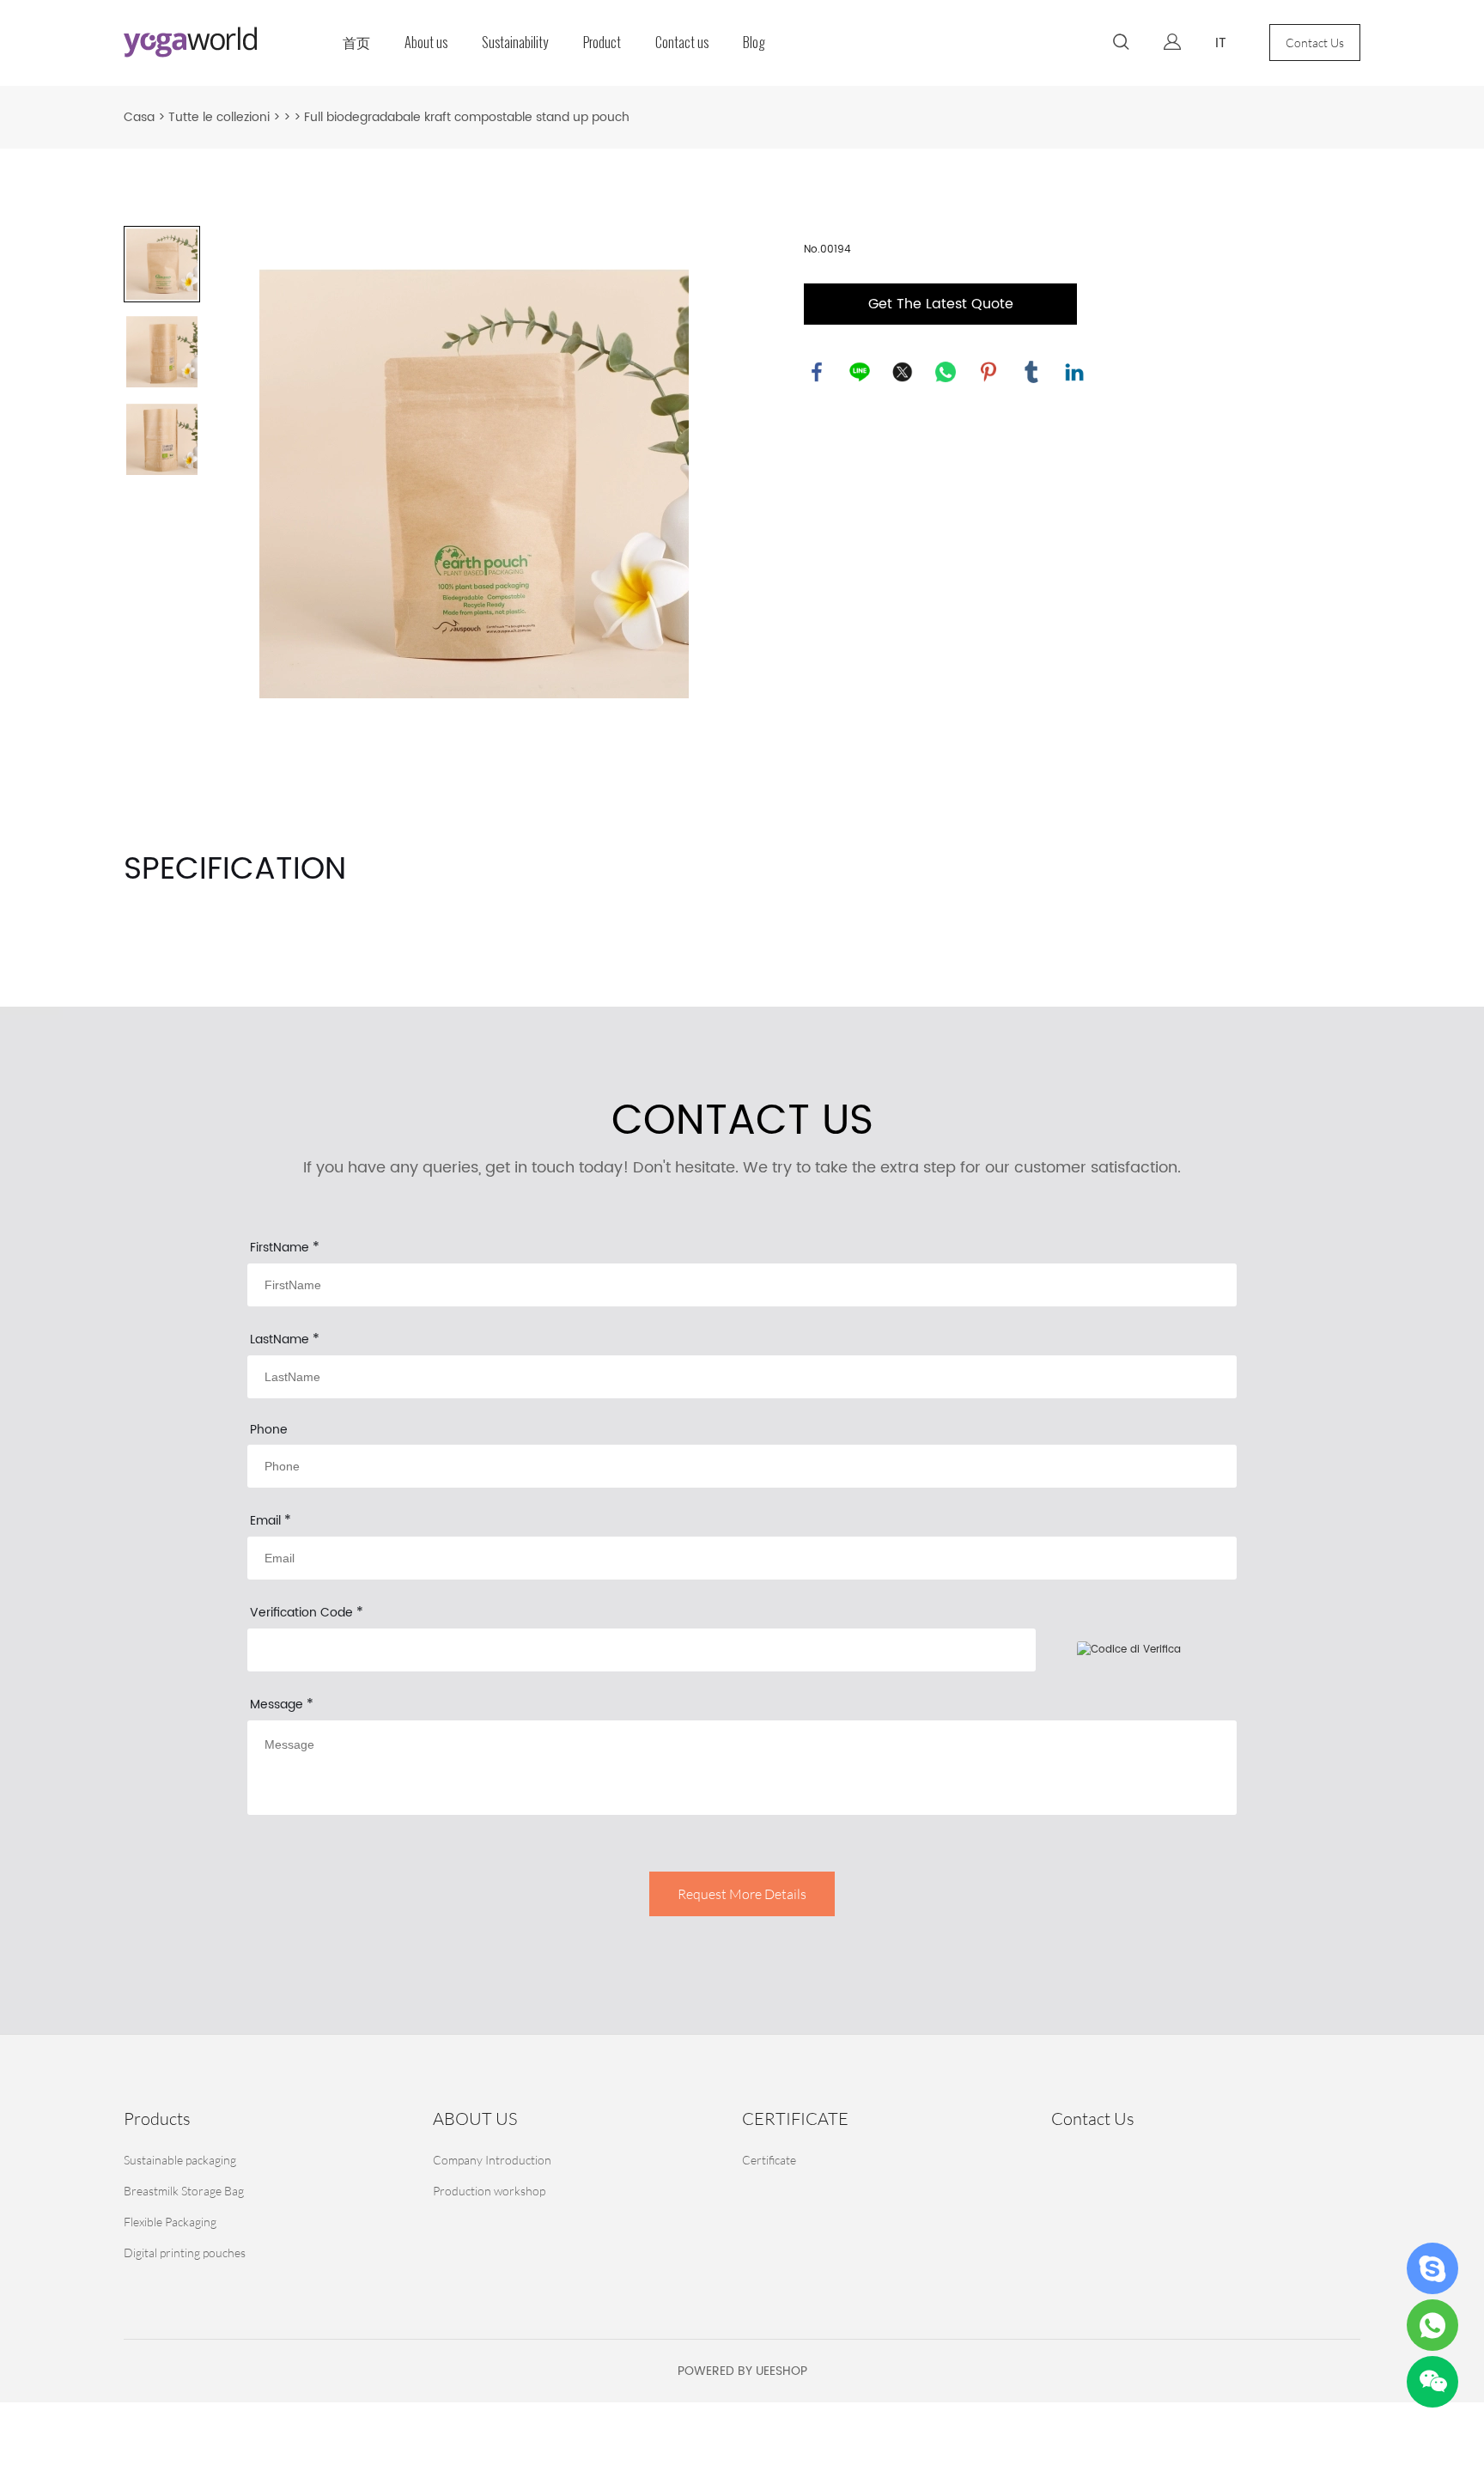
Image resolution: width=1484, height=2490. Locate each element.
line (860, 372)
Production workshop (489, 2191)
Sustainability (515, 43)
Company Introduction (492, 2160)
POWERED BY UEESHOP (742, 2371)
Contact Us (1315, 43)
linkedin (1074, 372)
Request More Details (742, 1894)
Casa (139, 117)
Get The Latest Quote (941, 304)
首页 (356, 43)
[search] (1121, 45)
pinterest (988, 372)
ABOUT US (475, 2119)
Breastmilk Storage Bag (184, 2191)
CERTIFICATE (795, 2119)
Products (157, 2119)
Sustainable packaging (180, 2160)
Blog (754, 43)
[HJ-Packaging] (1432, 2268)
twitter (903, 372)
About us (426, 43)
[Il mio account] (1172, 43)
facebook (817, 372)
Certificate (769, 2160)
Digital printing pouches (185, 2253)
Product (602, 43)
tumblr (1031, 372)
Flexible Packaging (170, 2222)
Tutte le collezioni (219, 117)
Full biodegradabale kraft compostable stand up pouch (467, 117)
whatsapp (946, 372)
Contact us (682, 43)
